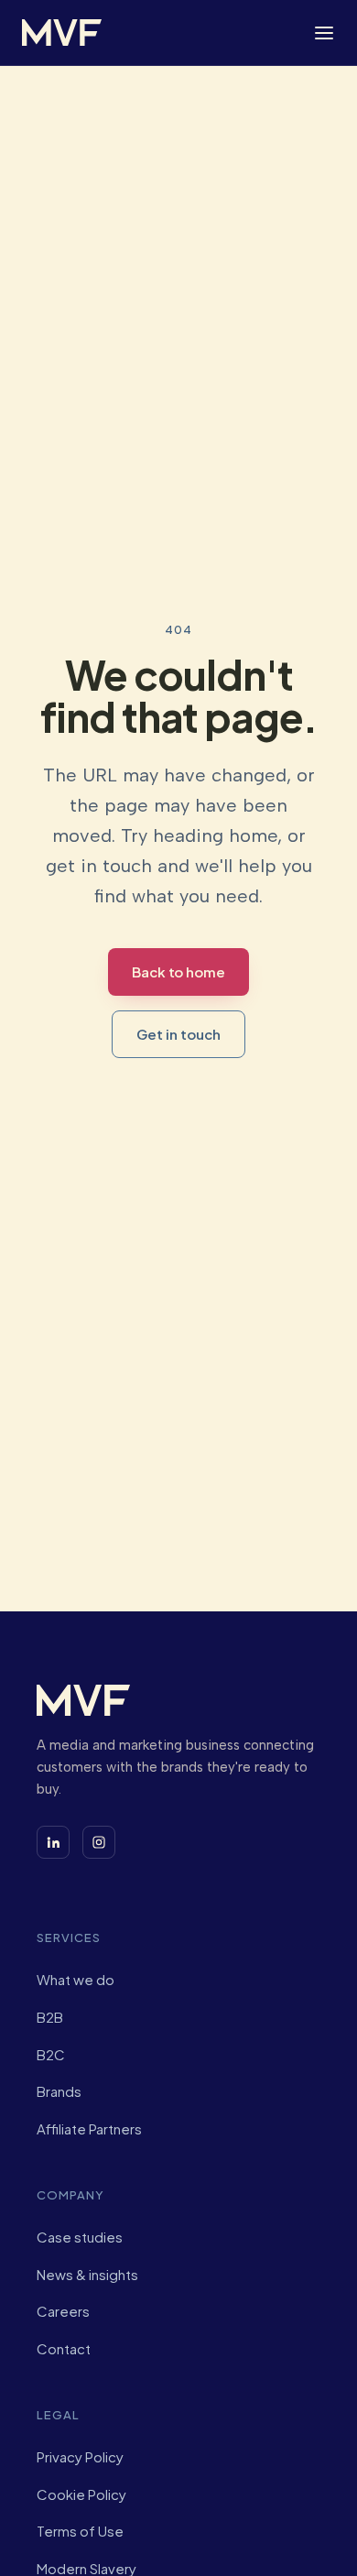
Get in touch (178, 1034)
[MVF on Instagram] (99, 1842)
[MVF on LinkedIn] (53, 1842)
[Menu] (324, 33)
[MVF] (62, 33)
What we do (76, 1979)
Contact (64, 2348)
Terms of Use (80, 2531)
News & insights (87, 2274)
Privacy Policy (80, 2456)
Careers (63, 2311)
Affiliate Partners (89, 2128)
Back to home (178, 971)
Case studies (80, 2237)
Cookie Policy (81, 2494)
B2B (50, 2017)
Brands (59, 2091)
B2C (51, 2054)
